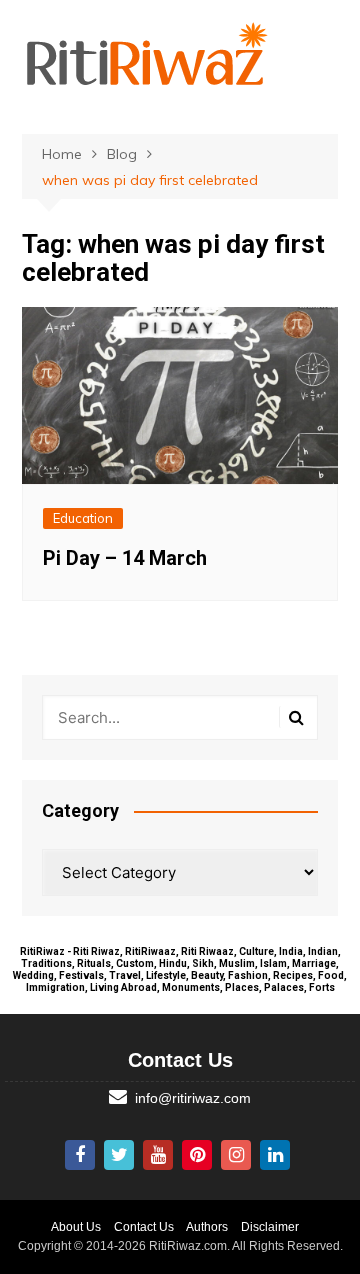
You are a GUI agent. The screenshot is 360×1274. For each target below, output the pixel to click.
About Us (76, 1227)
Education (83, 518)
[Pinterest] (197, 1155)
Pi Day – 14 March (125, 558)
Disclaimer (270, 1227)
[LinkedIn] (275, 1155)
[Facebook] (80, 1155)
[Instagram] (236, 1155)
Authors (207, 1227)
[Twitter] (119, 1155)
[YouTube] (158, 1155)
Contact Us (144, 1227)
